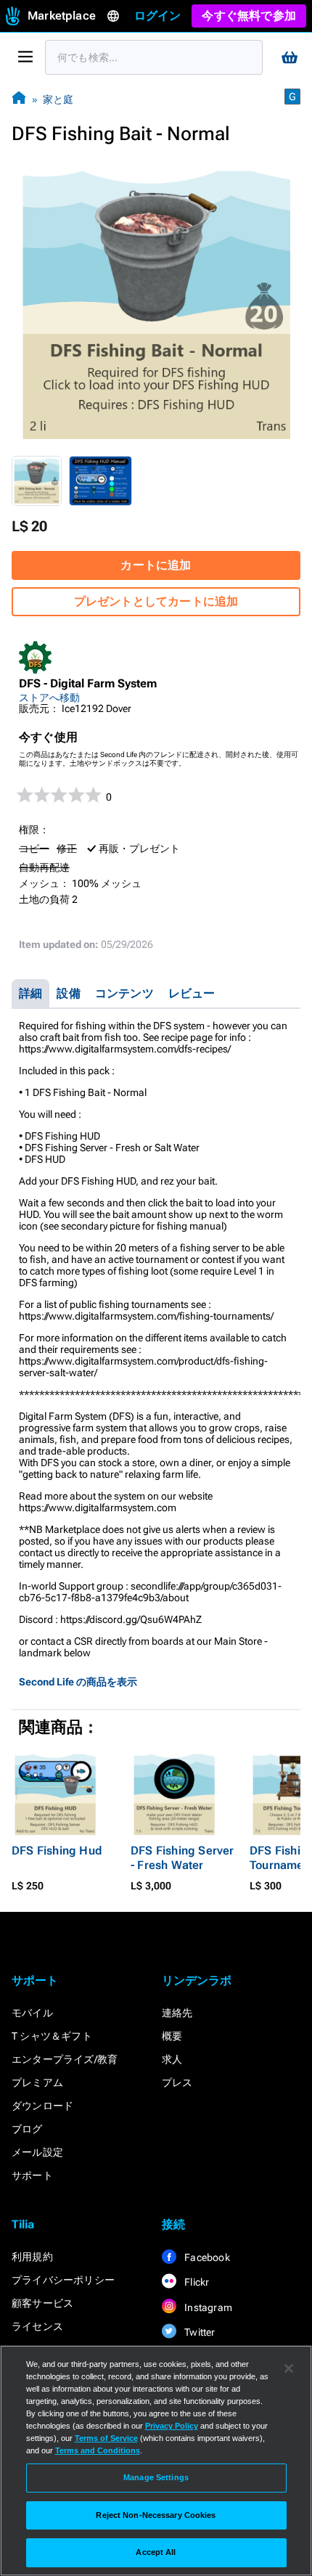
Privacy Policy (172, 2426)
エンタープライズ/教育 (65, 2059)
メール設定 (37, 2152)
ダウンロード (42, 2106)
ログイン (158, 16)
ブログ (27, 2129)
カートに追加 (156, 565)
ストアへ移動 (49, 698)
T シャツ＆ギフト (52, 2036)
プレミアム (37, 2082)
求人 (172, 2059)
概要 (172, 2036)
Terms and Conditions (98, 2450)
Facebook (206, 2257)
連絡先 (177, 2013)
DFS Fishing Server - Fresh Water (182, 1858)
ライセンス (37, 2326)
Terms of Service (106, 2438)
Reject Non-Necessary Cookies (156, 2515)
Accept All (156, 2552)
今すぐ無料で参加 (249, 16)
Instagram (207, 2307)
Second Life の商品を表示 (78, 1682)
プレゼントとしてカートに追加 (156, 601)
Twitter (199, 2332)
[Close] (289, 2368)
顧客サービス (42, 2303)
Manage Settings (156, 2477)
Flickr (196, 2282)
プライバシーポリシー (63, 2280)
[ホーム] (19, 99)
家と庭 (58, 99)
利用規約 (32, 2257)
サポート (32, 2175)
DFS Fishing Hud (57, 1851)
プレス (177, 2082)
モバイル (32, 2013)
